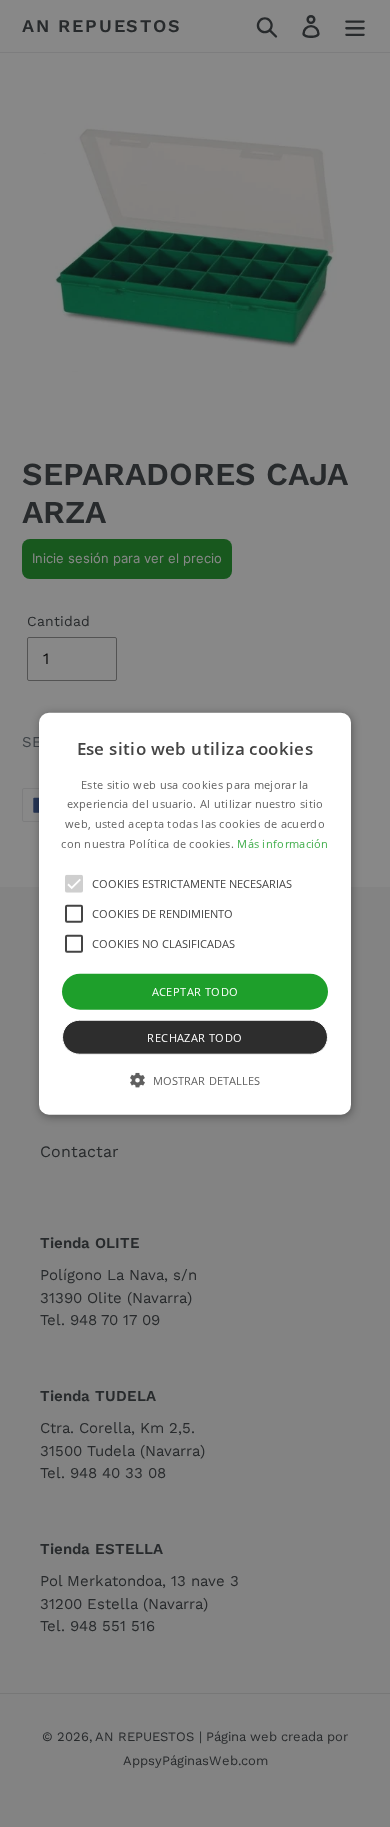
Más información (283, 843)
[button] (195, 913)
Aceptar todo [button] (195, 990)
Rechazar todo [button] (194, 1037)
